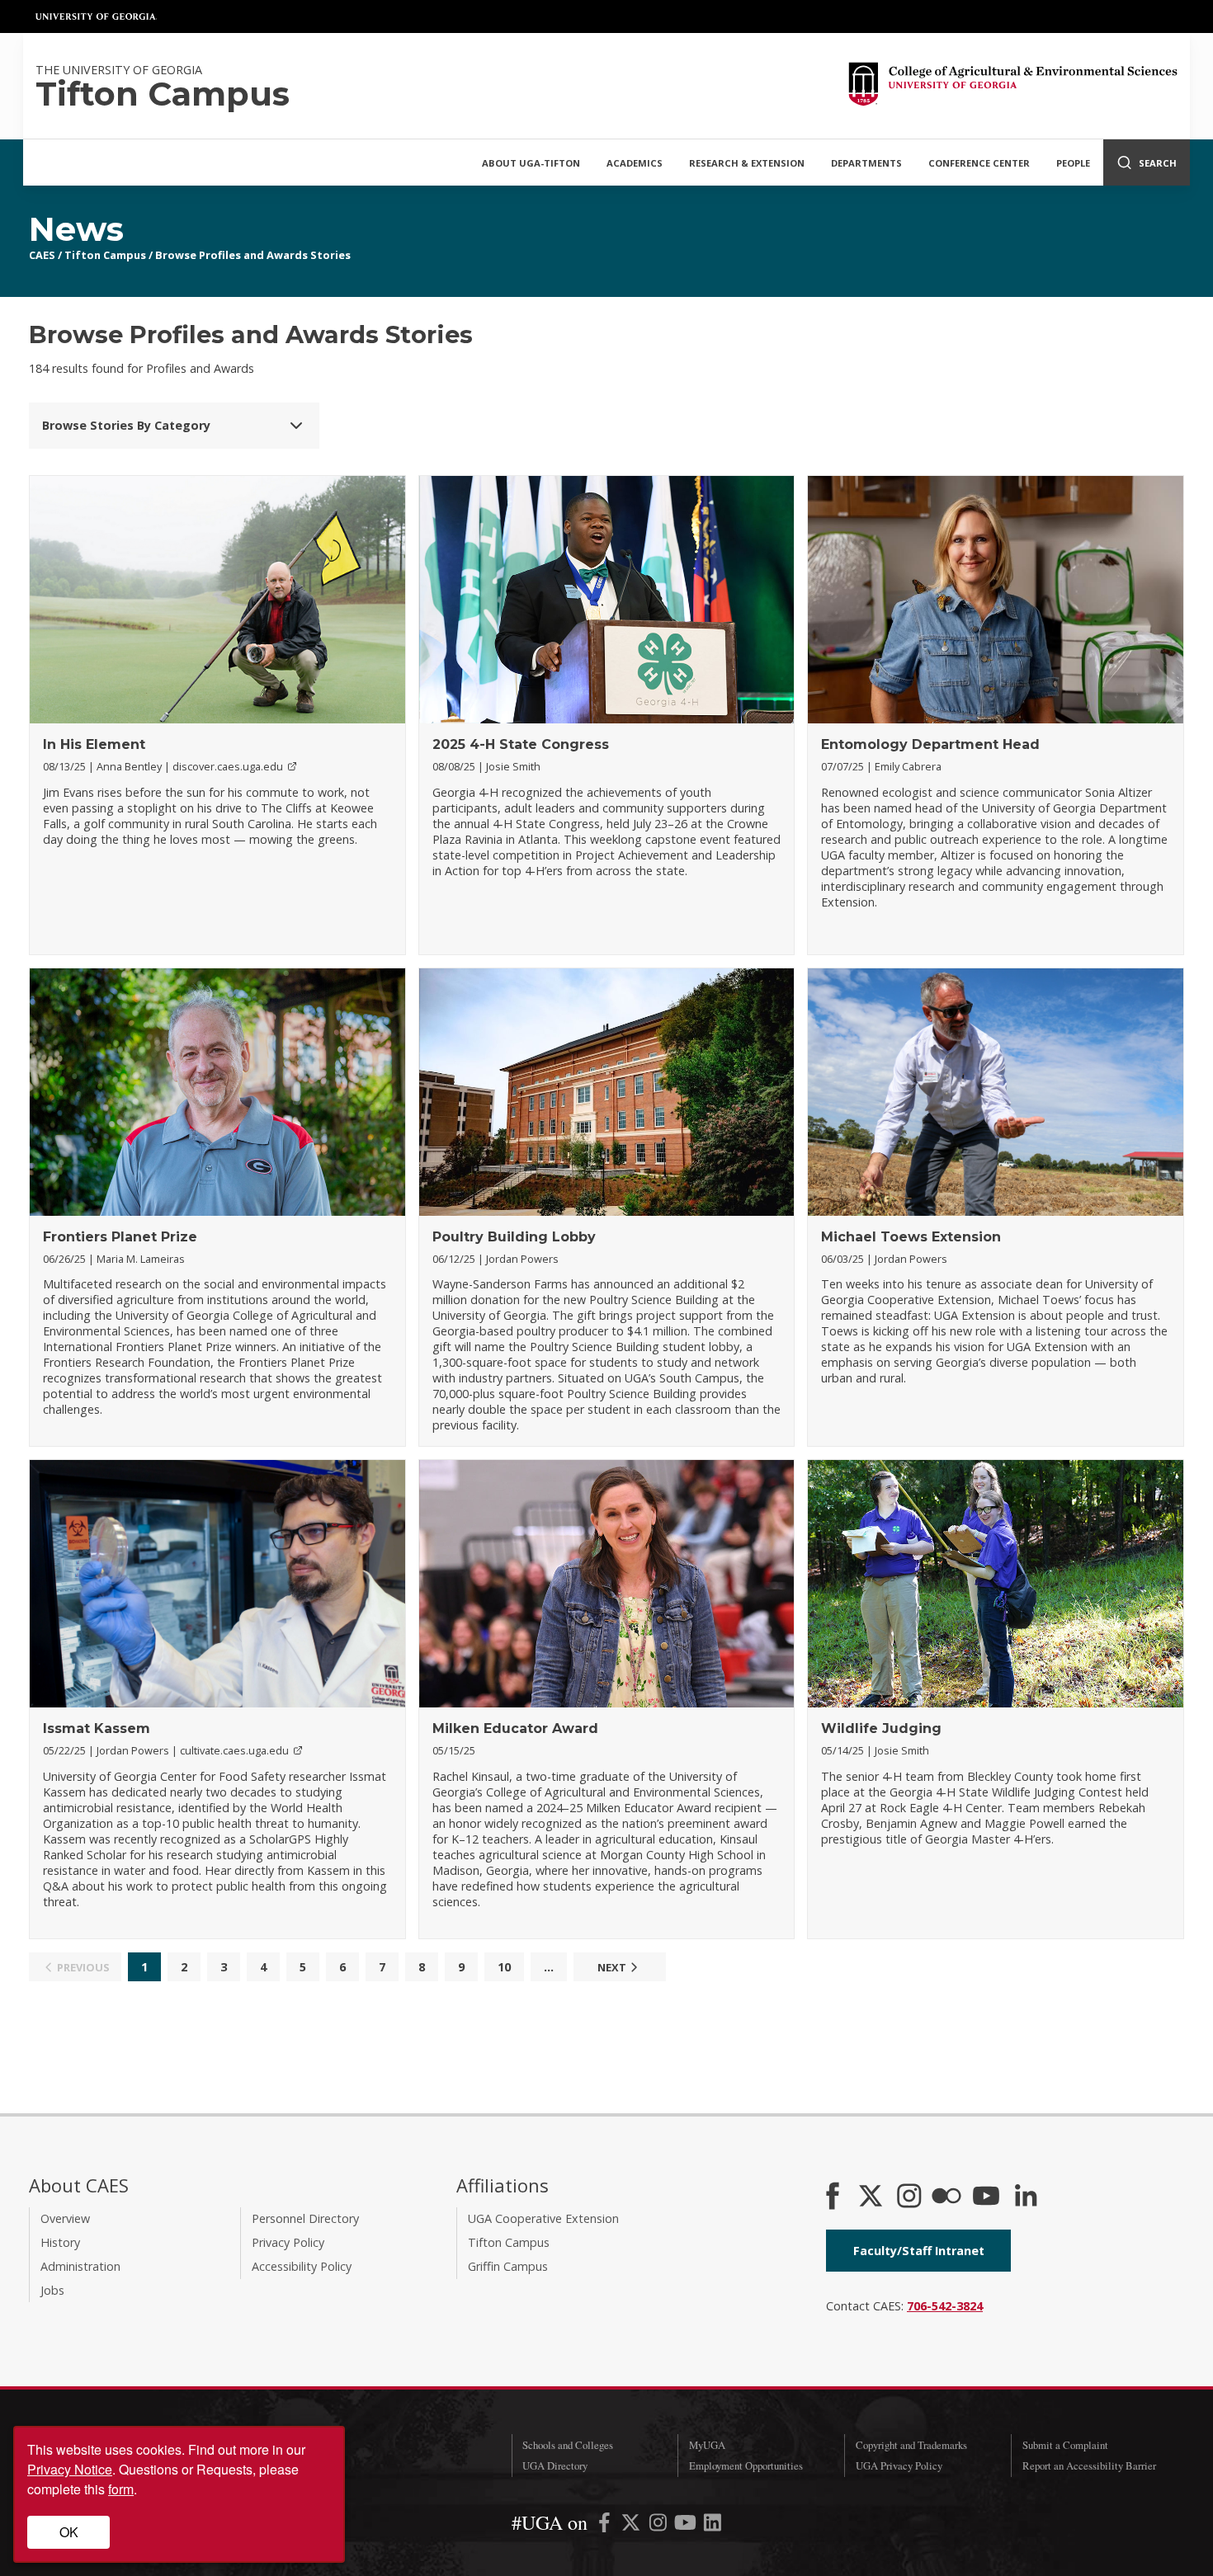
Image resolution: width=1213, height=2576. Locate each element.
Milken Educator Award (515, 1728)
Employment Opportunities (746, 2465)
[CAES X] (872, 2197)
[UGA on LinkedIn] (713, 2525)
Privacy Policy (288, 2242)
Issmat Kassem (97, 1728)
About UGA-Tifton (531, 163)
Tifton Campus (105, 255)
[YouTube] (986, 2197)
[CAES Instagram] (909, 2197)
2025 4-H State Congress (521, 744)
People (1073, 163)
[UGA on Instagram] (660, 2525)
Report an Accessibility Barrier (1089, 2465)
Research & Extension (747, 163)
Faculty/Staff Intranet (919, 2251)
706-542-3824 (945, 2306)
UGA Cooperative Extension (543, 2218)
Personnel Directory (305, 2218)
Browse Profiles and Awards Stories (253, 255)
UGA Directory (555, 2465)
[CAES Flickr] (946, 2197)
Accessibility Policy (302, 2266)
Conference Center (979, 163)
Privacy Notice (70, 2469)
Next (612, 1967)
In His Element (94, 744)
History (60, 2242)
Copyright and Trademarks (911, 2445)
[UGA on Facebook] (606, 2525)
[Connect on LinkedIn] (1026, 2197)
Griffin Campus (508, 2266)
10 (504, 1967)
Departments (866, 163)
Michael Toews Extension (911, 1237)
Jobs (52, 2290)
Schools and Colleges (568, 2445)
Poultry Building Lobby (514, 1237)
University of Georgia (97, 16)
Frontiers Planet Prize (120, 1237)
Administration (80, 2266)
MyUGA (707, 2445)
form (121, 2489)
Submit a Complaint (1065, 2445)
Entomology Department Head (930, 744)
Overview (65, 2218)
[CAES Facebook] (833, 2197)
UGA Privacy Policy (899, 2465)
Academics (635, 163)
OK (69, 2532)
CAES (42, 255)
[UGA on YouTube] (687, 2525)
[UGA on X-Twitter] (632, 2525)
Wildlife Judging (881, 1728)
